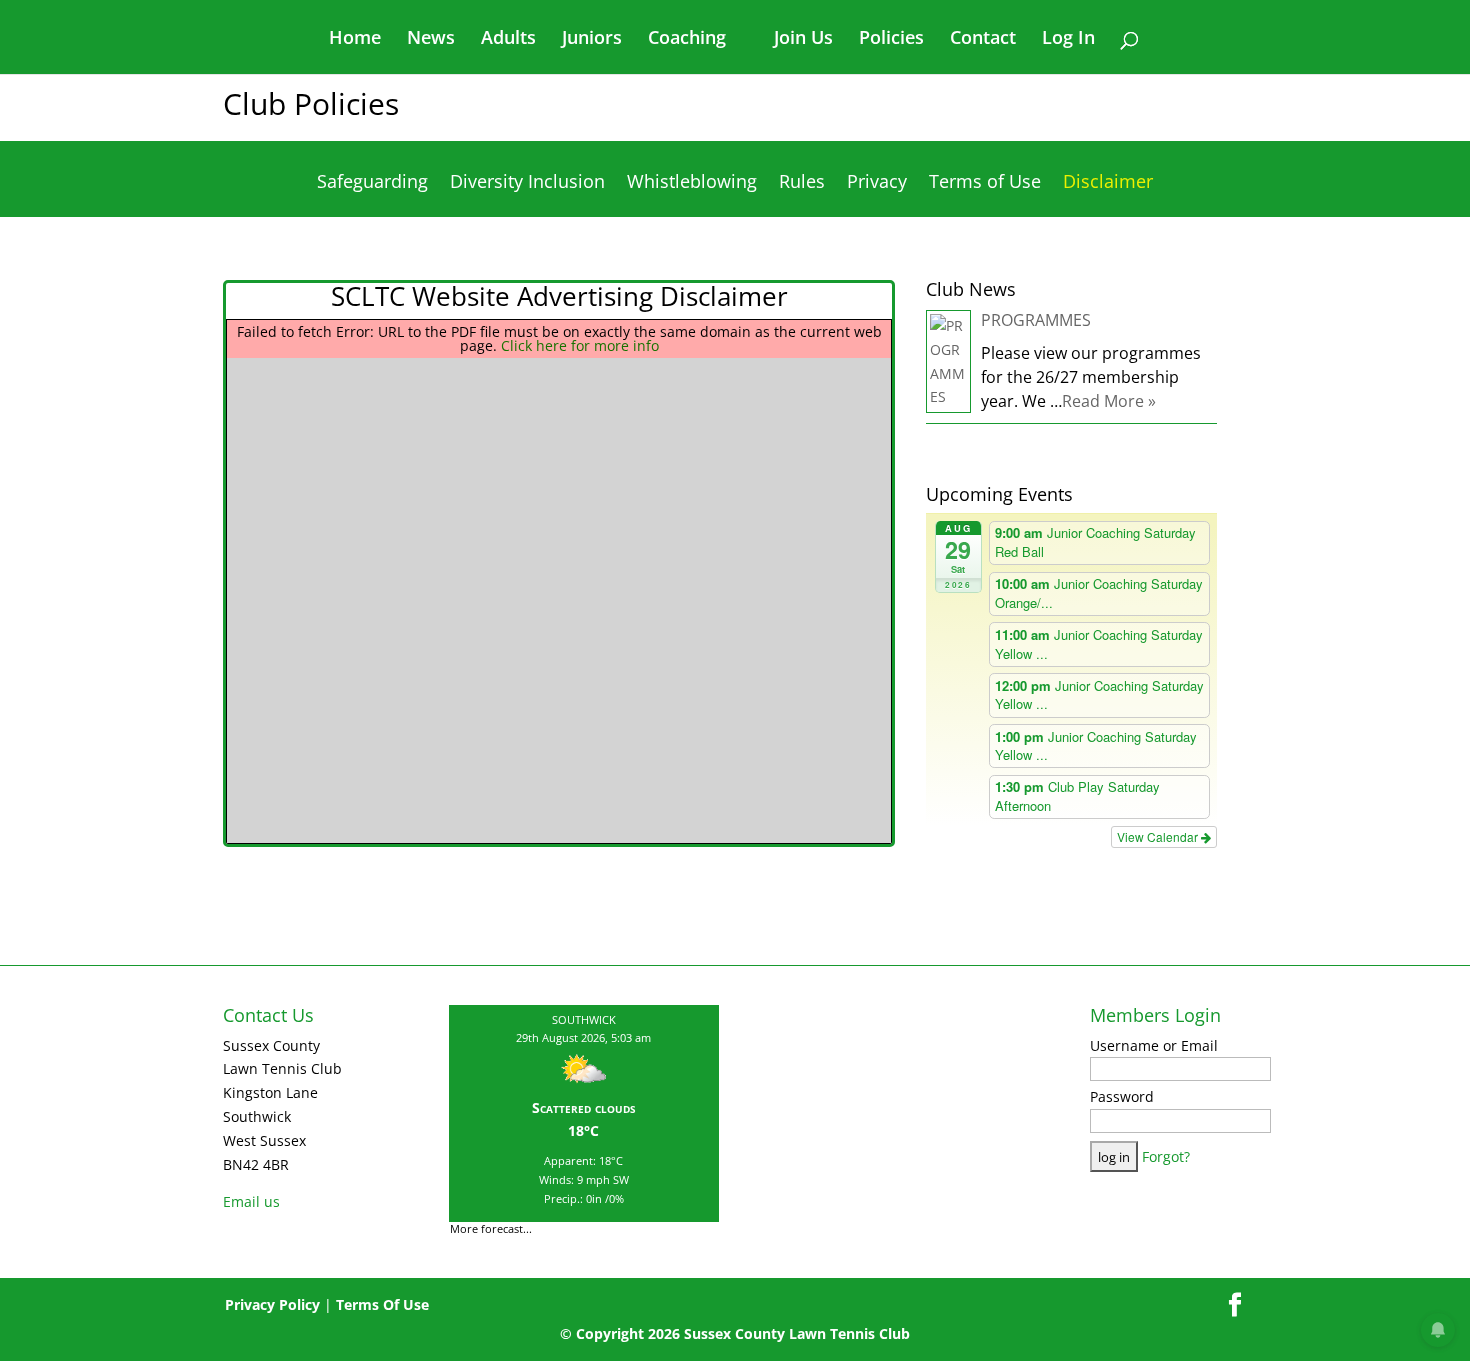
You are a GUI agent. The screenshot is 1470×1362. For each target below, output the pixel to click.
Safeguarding (372, 183)
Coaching (687, 39)
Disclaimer (1108, 183)
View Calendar (1159, 836)
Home (355, 39)
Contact (983, 39)
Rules (802, 183)
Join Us (803, 39)
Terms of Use (985, 183)
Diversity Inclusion (527, 183)
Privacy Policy (272, 1304)
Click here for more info (580, 345)
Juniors (592, 39)
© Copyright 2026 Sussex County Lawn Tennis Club (735, 1333)
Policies (891, 39)
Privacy (877, 183)
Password (1122, 1096)
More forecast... (491, 1221)
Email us (251, 1201)
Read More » (1109, 401)
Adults (508, 39)
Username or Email (1154, 1045)
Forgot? (1166, 1156)
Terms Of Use (382, 1304)
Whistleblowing (692, 183)
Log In (1068, 39)
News (431, 39)
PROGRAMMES (1036, 320)
